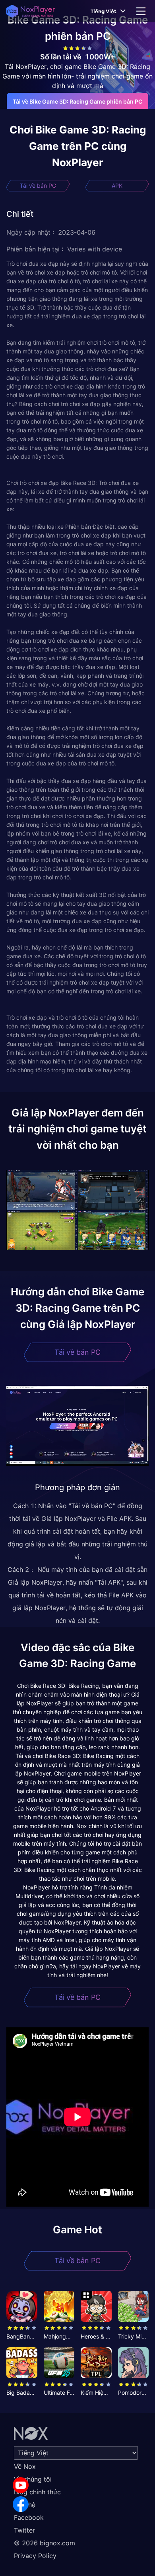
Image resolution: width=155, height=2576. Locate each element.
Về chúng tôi (33, 2479)
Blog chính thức (37, 2492)
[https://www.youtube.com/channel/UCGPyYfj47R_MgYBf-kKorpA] (21, 2485)
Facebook (29, 2517)
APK (117, 185)
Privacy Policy (35, 2556)
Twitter (24, 2530)
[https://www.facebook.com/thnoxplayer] (21, 2504)
